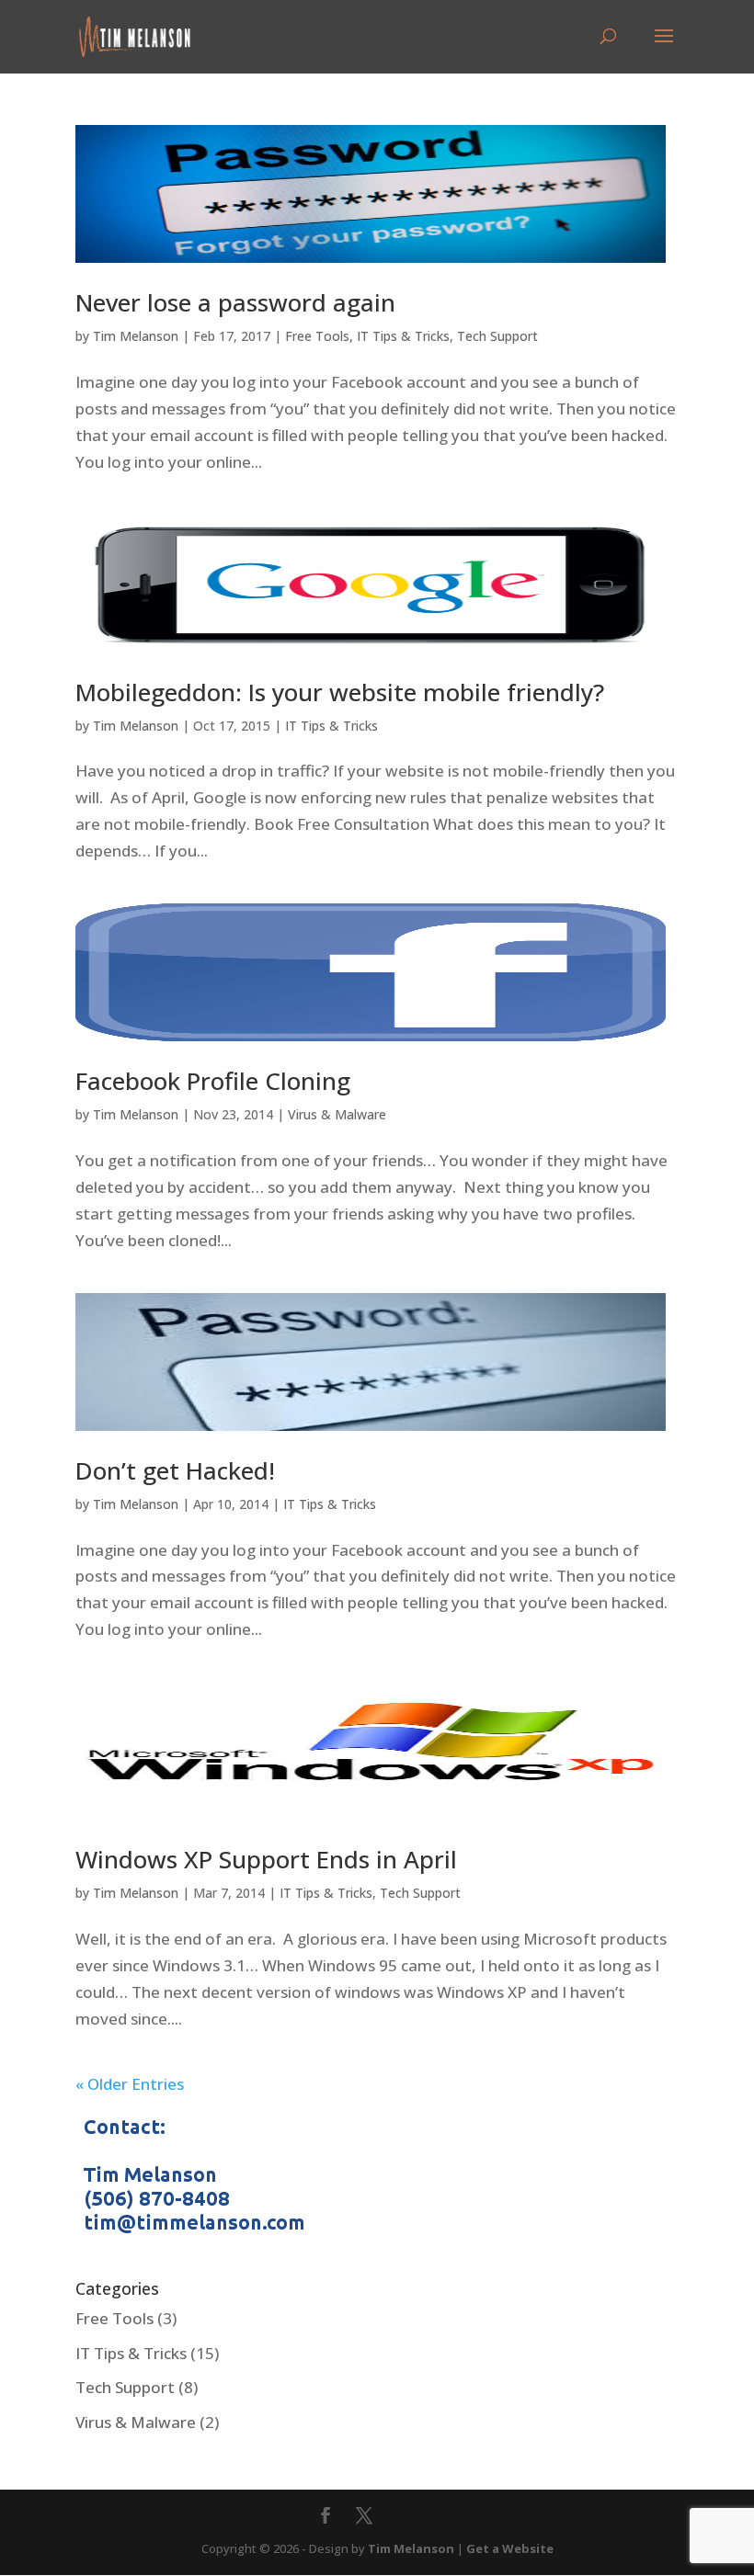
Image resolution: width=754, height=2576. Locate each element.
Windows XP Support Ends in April (266, 1859)
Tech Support (497, 336)
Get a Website (510, 2548)
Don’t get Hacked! (175, 1470)
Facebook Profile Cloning (213, 1081)
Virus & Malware (337, 1114)
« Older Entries (130, 2084)
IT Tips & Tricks (403, 336)
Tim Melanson (136, 336)
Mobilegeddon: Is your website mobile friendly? (340, 692)
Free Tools (317, 336)
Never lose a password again (235, 302)
